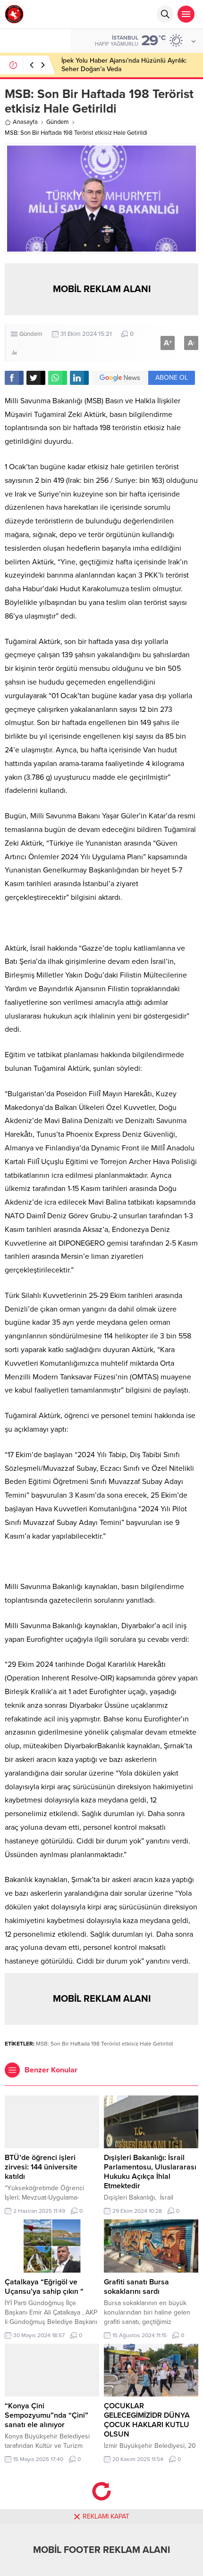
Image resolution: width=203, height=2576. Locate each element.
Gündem (58, 122)
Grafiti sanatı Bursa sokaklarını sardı (136, 2287)
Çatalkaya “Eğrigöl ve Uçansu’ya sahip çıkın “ (44, 2287)
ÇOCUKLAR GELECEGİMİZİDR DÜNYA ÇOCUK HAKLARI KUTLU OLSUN (147, 2420)
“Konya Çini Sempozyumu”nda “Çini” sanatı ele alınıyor (47, 2415)
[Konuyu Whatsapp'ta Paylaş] (58, 378)
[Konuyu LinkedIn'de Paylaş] (79, 378)
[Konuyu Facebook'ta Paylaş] (14, 378)
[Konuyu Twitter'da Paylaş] (36, 378)
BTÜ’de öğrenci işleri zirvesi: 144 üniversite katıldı (41, 2167)
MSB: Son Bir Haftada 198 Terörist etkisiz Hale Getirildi (105, 2044)
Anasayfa (25, 122)
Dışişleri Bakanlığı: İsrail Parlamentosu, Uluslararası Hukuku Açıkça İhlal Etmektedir (150, 2172)
